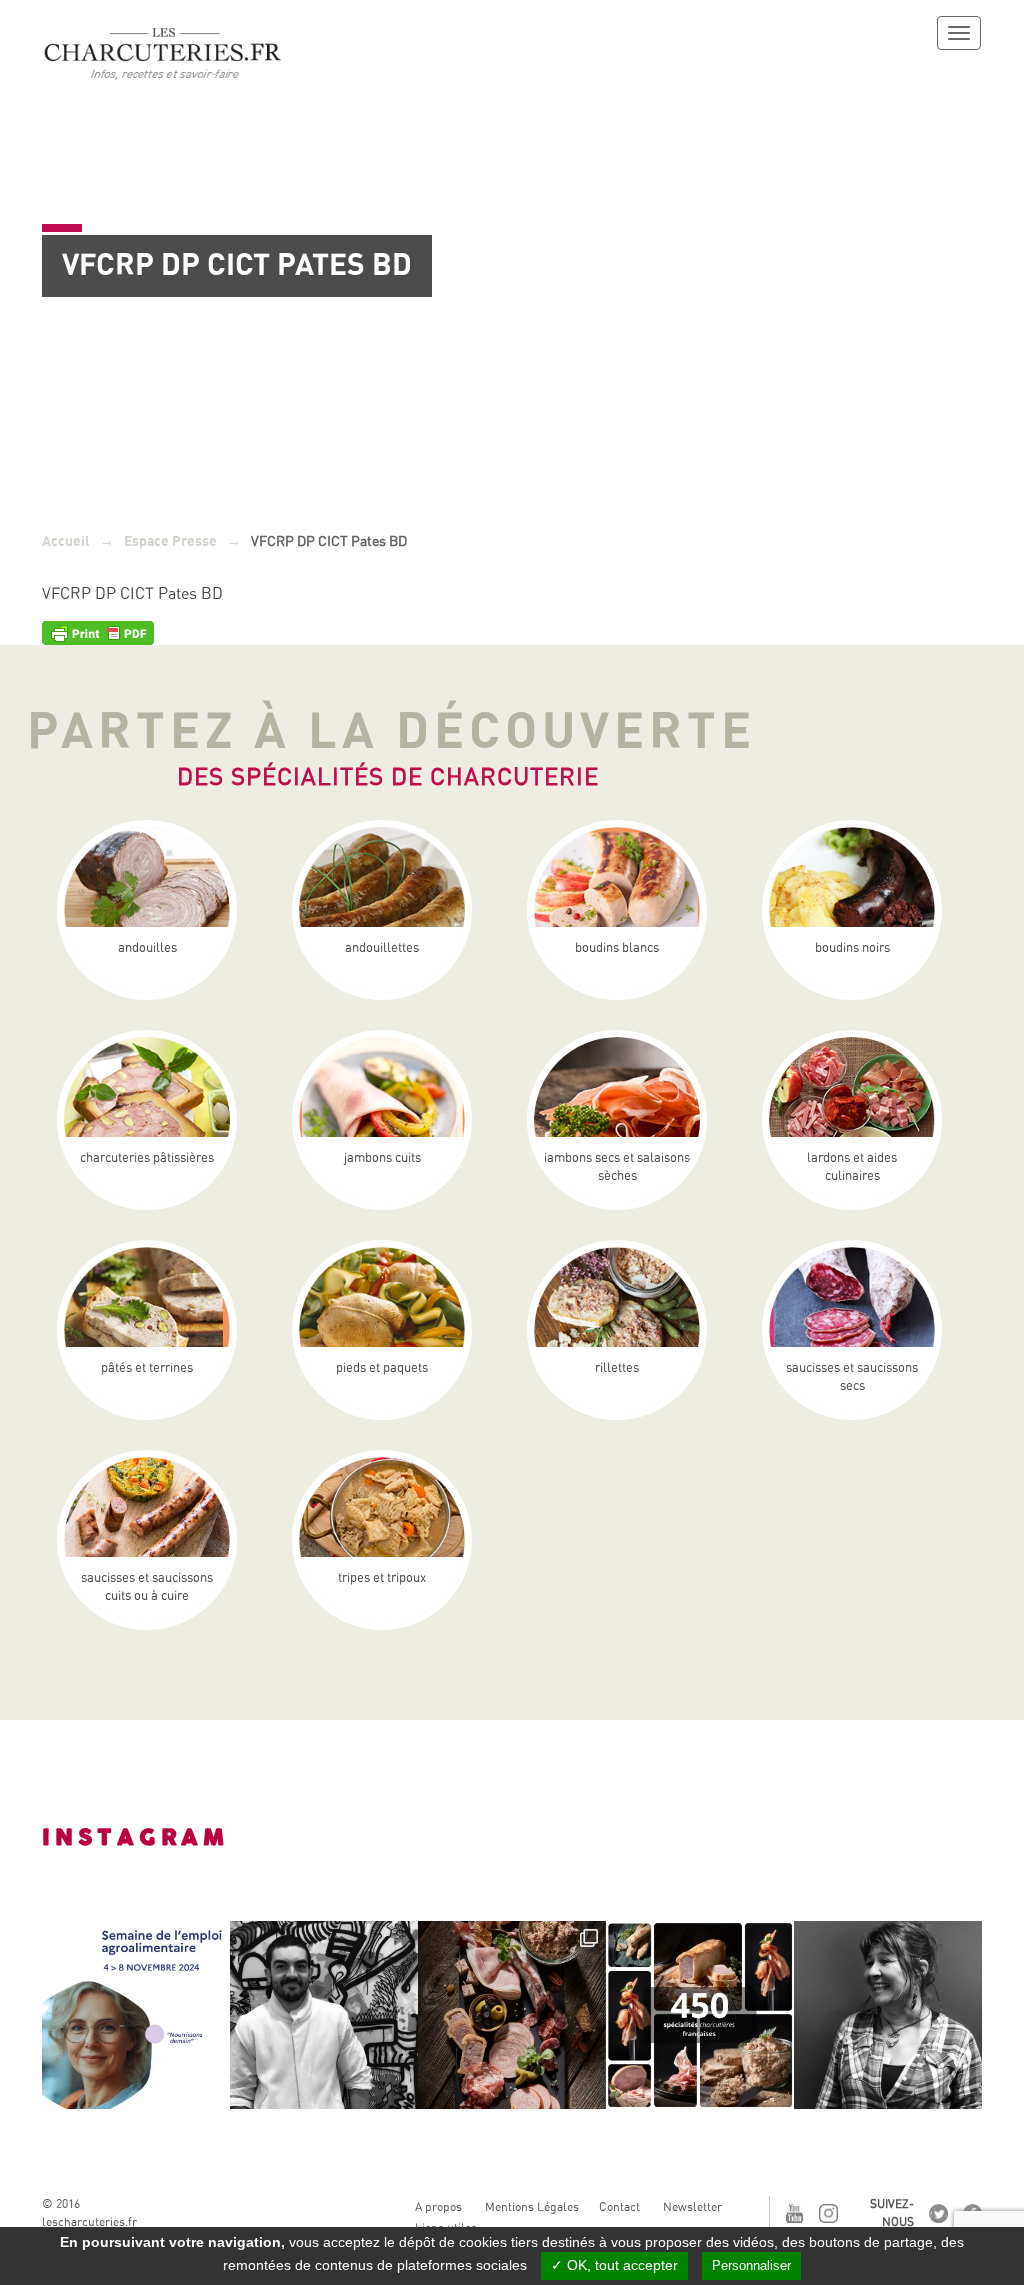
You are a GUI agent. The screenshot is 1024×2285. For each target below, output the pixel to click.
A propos (438, 2207)
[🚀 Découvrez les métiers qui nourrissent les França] (136, 2015)
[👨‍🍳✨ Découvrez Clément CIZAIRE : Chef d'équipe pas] (324, 2015)
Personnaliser (751, 2265)
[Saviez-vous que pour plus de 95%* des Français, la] (512, 2015)
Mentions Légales (532, 2207)
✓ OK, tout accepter (614, 2265)
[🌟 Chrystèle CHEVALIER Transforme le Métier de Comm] (888, 2015)
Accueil (66, 541)
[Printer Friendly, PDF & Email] (98, 632)
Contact (619, 2207)
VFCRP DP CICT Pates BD (132, 593)
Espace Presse (170, 541)
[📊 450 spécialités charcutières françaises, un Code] (700, 2015)
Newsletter (692, 2207)
